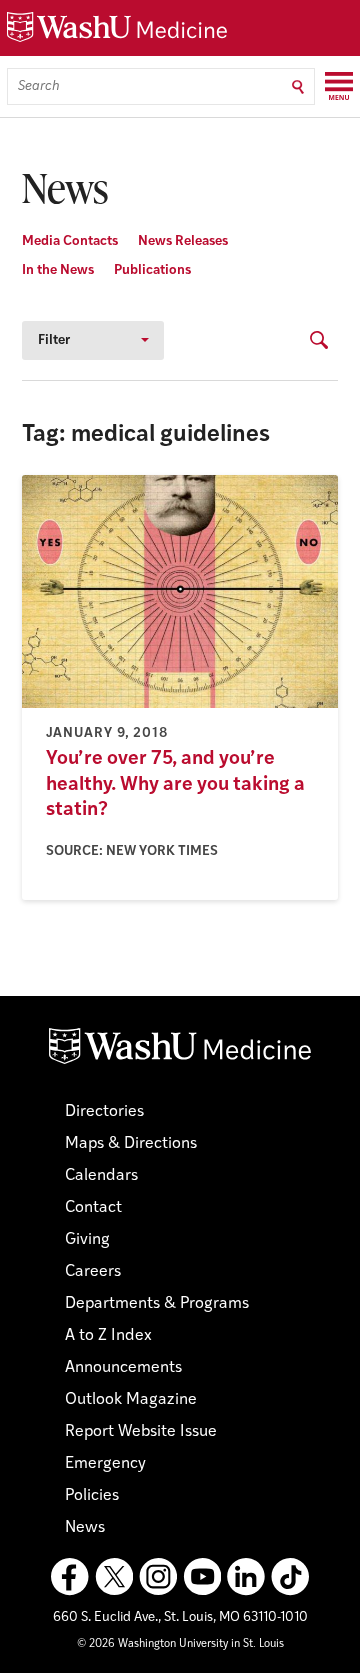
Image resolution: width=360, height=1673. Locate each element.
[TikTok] (290, 1577)
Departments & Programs (157, 1304)
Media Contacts (70, 241)
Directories (104, 1112)
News (85, 1528)
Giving (87, 1240)
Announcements (123, 1368)
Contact (93, 1208)
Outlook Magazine (131, 1400)
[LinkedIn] (246, 1577)
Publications (152, 270)
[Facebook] (70, 1577)
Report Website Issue (141, 1432)
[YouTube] (202, 1577)
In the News (58, 270)
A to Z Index (108, 1336)
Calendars (101, 1176)
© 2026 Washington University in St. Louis (180, 1644)
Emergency (105, 1464)
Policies (92, 1496)
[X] (114, 1577)
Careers (93, 1272)
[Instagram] (158, 1577)
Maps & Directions (131, 1144)
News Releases (183, 241)
